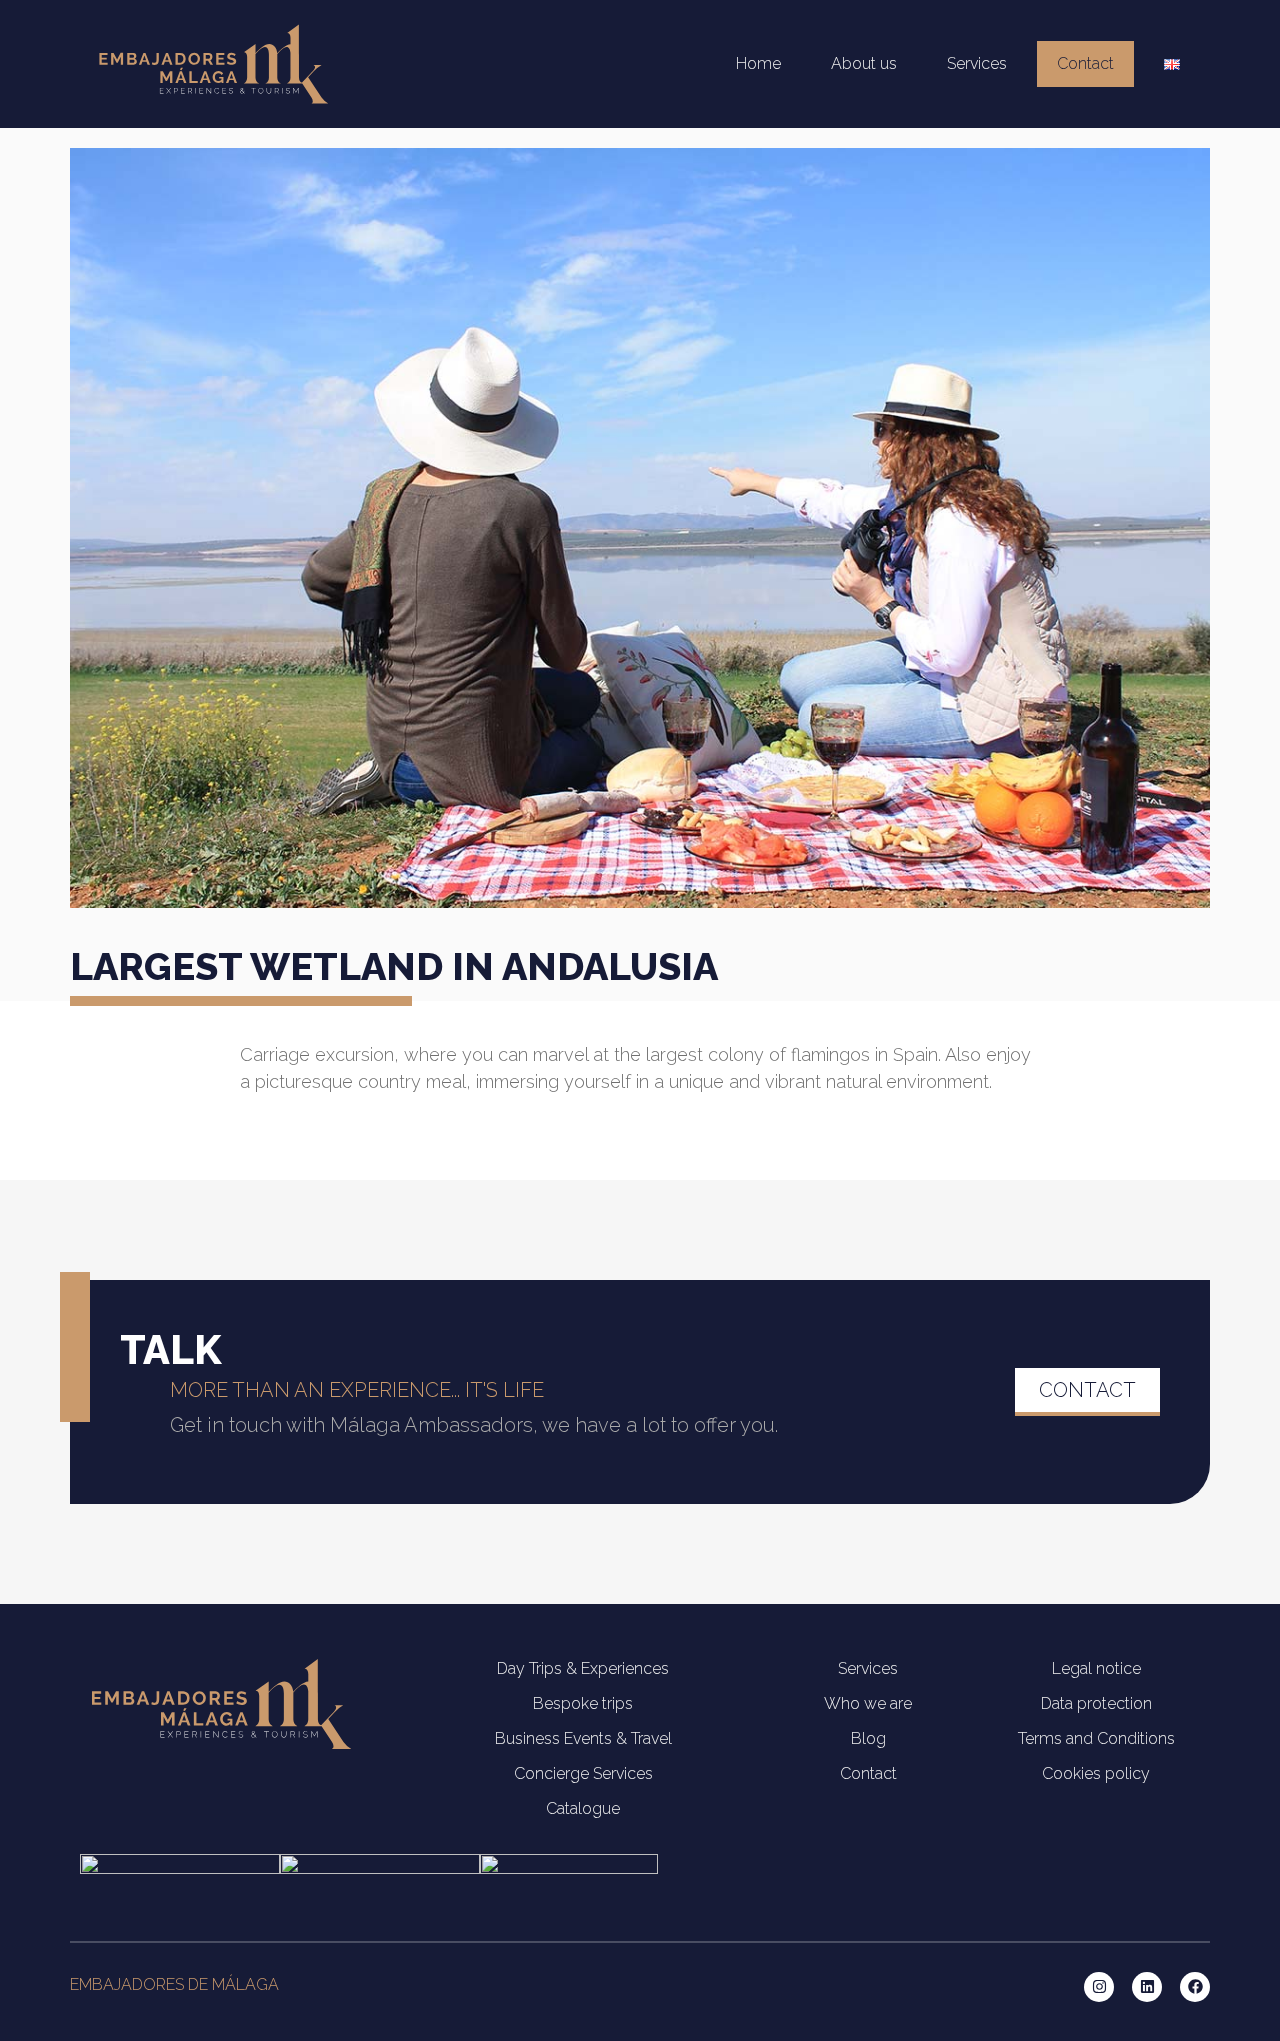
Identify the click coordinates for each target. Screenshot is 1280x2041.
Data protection (1096, 1703)
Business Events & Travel (583, 1738)
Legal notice (1096, 1668)
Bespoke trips (583, 1703)
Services (977, 63)
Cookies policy (1096, 1773)
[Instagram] (1099, 1987)
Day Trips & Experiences (583, 1668)
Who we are (868, 1703)
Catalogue (583, 1808)
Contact (1085, 63)
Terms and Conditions (1096, 1738)
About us (864, 63)
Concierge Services (583, 1773)
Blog (868, 1738)
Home (758, 63)
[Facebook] (1195, 1987)
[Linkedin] (1147, 1987)
